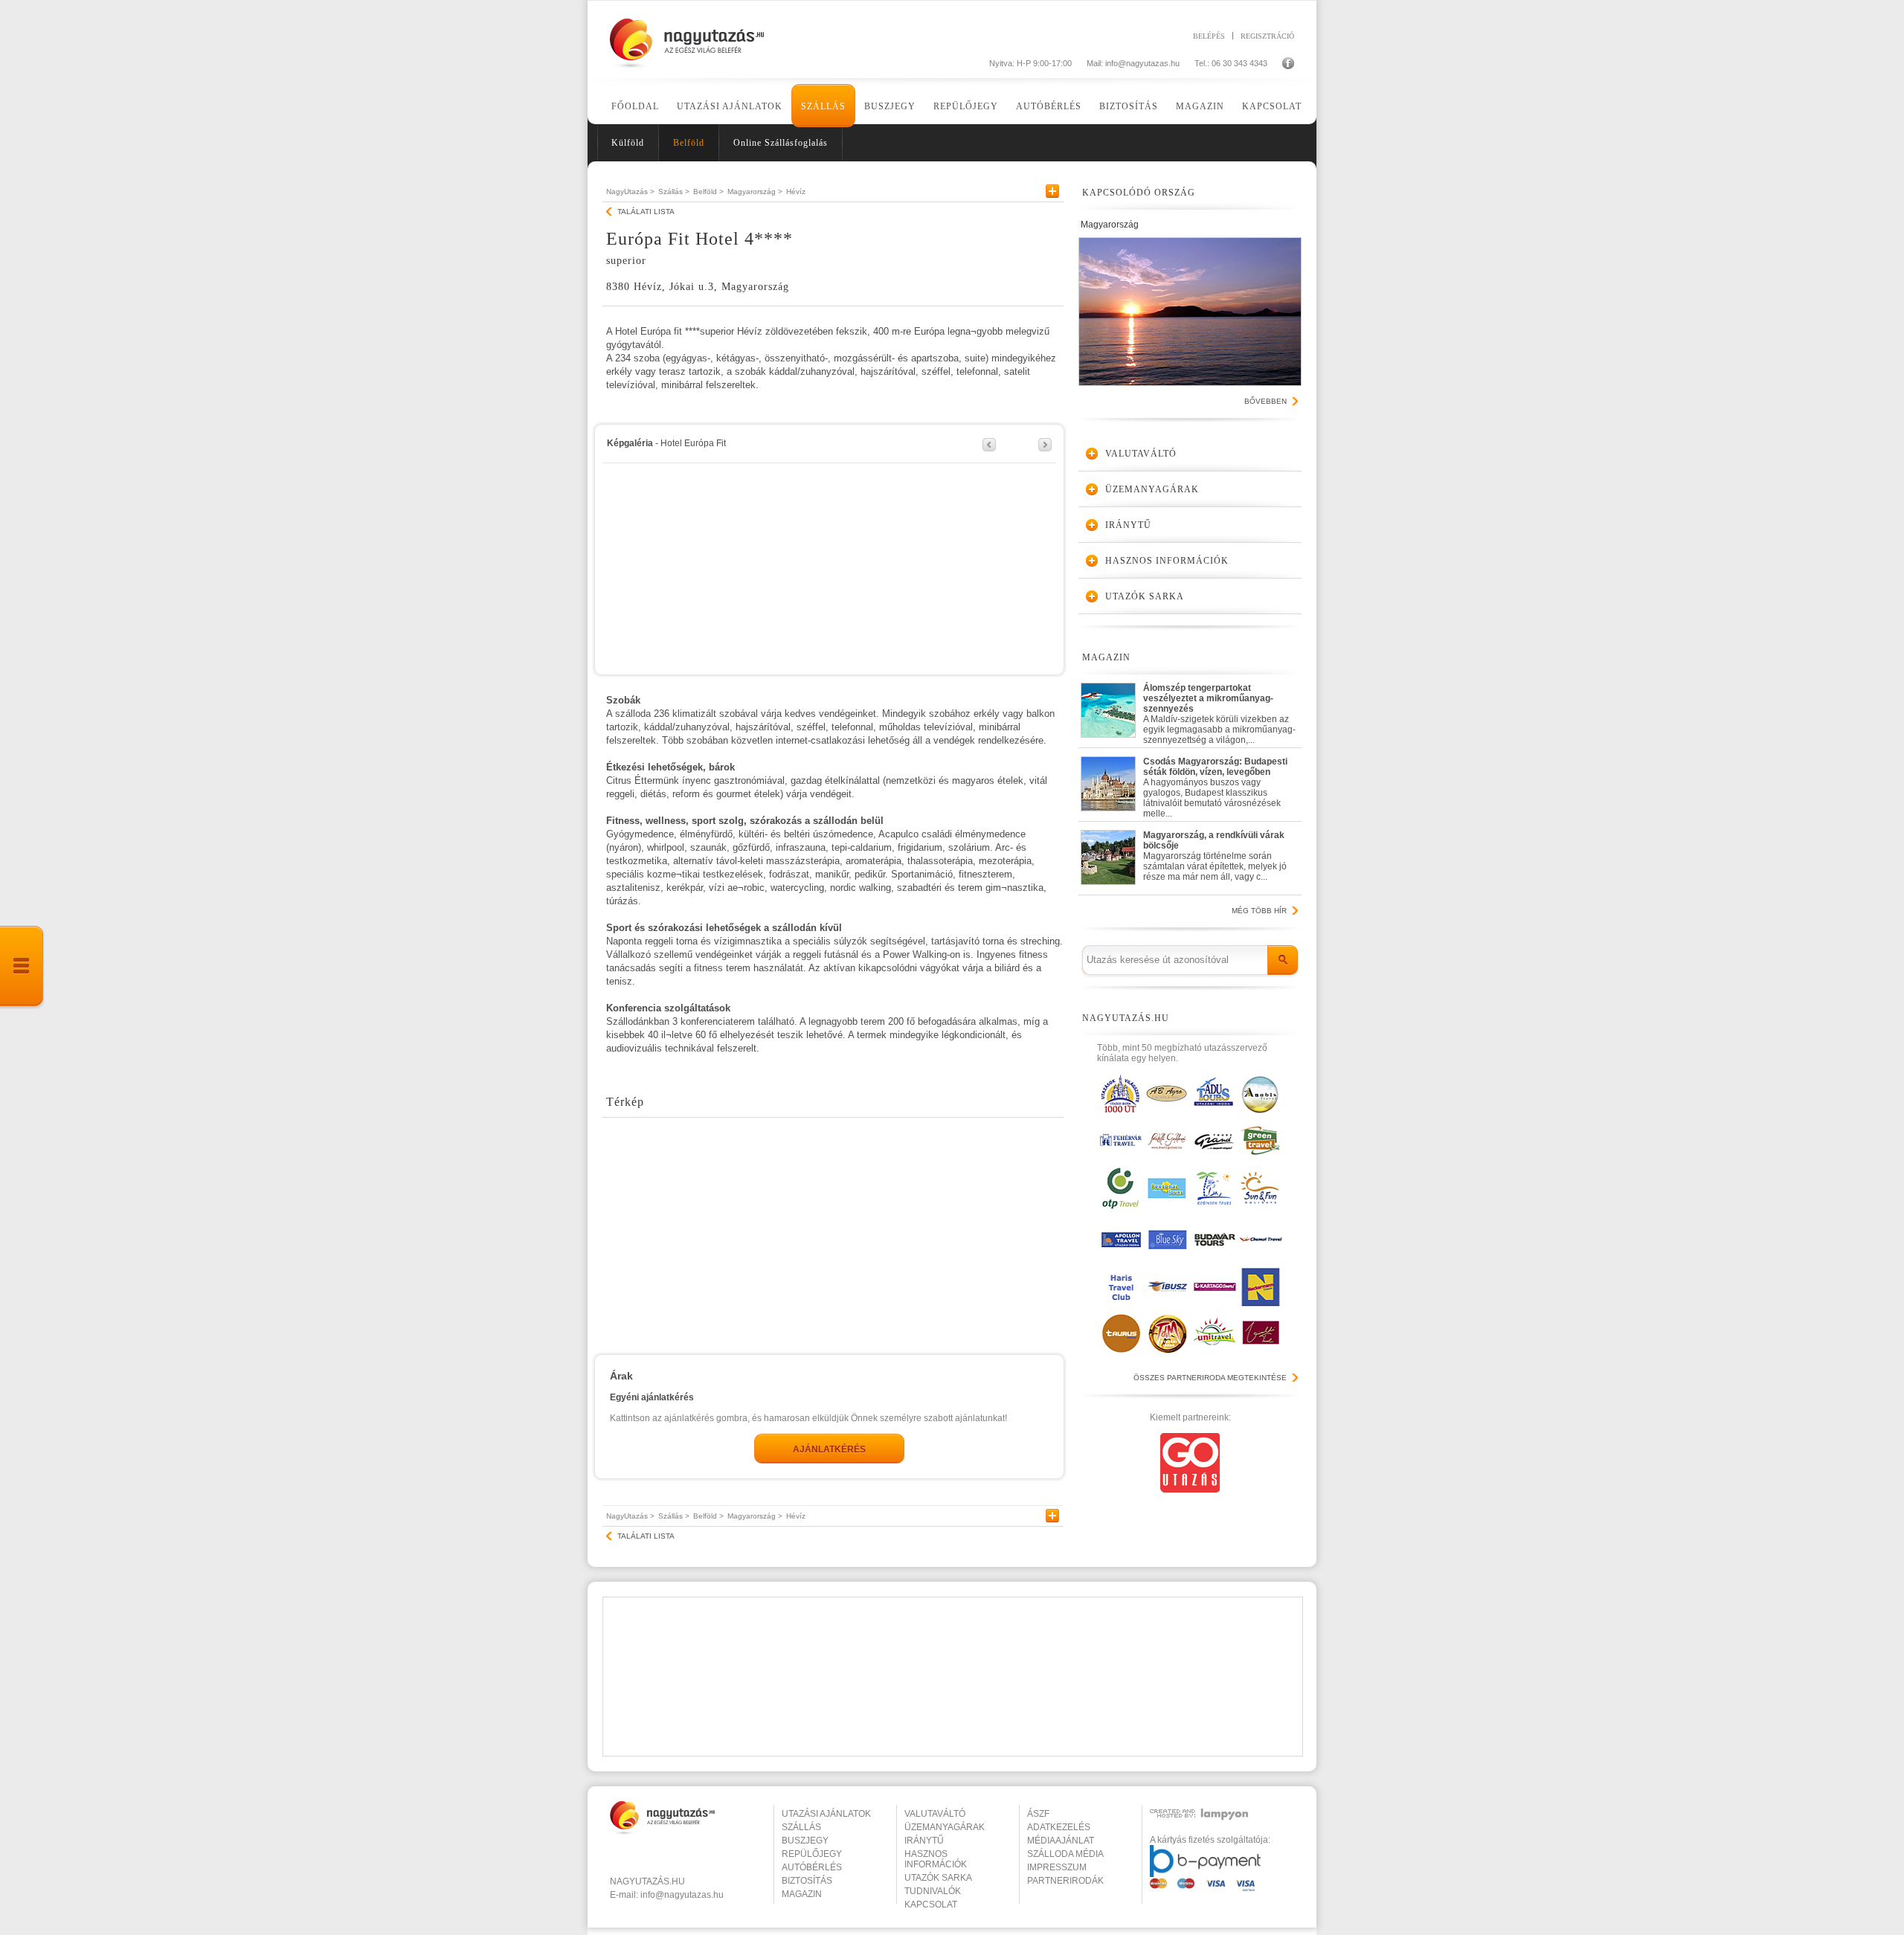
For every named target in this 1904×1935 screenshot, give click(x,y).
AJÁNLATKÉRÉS (829, 1449)
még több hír (1259, 911)
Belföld (689, 143)
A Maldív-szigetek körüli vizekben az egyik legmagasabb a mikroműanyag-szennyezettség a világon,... (1219, 711)
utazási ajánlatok (826, 1814)
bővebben (1265, 401)
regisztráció (1267, 36)
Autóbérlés (1049, 106)
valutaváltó (935, 1814)
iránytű (924, 1841)
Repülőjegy (966, 106)
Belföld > (708, 191)
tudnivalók (933, 1891)
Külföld (628, 143)
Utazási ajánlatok (730, 106)
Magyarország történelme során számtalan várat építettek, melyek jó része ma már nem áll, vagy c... (1215, 856)
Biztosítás (1129, 106)
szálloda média (1065, 1854)
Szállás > (674, 191)
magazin (802, 1894)
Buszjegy (890, 106)
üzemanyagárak (945, 1827)
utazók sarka (938, 1878)
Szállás (823, 106)
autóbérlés (812, 1867)
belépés (1209, 36)
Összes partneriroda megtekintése (1210, 1378)
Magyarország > (755, 191)
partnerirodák (1065, 1881)
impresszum (1057, 1867)
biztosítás (807, 1881)
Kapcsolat (1272, 106)
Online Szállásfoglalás (781, 143)
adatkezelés (1059, 1827)
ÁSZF (1038, 1814)
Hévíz (796, 191)
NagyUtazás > (630, 191)
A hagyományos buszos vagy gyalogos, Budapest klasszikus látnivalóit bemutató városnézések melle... (1215, 784)
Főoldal (635, 106)
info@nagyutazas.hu (1142, 63)
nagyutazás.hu (647, 1881)
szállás (801, 1827)
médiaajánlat (1061, 1841)
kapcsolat (931, 1905)
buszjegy (805, 1841)
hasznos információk (936, 1859)
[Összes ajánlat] (22, 967)
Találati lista (646, 212)
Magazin (1200, 106)
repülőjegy (812, 1854)
